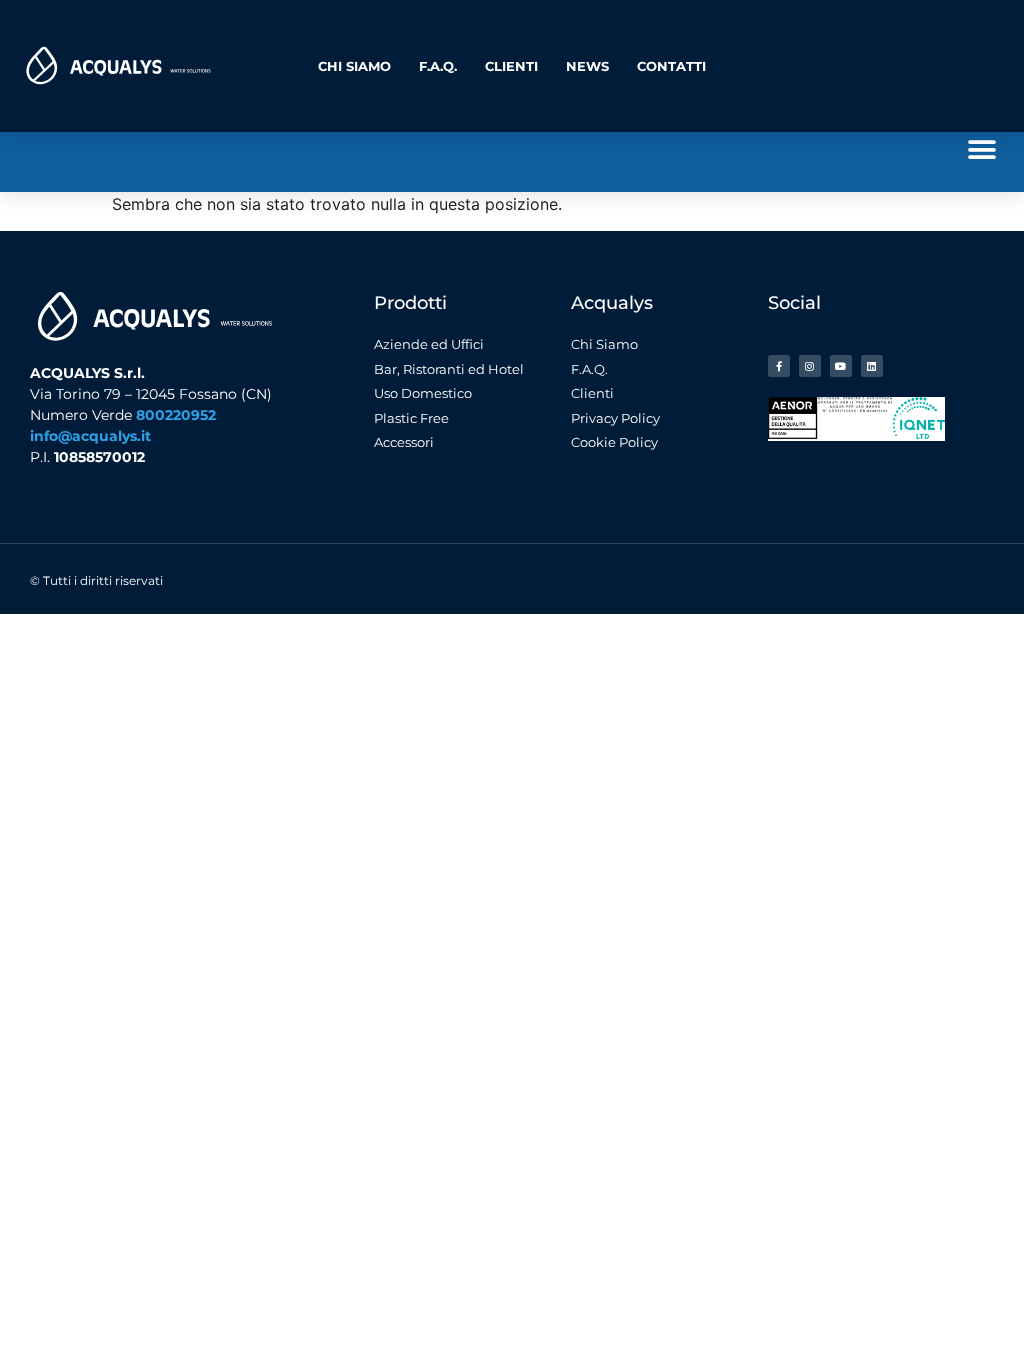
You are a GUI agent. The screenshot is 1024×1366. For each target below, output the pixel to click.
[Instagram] (810, 366)
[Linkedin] (872, 366)
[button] (981, 149)
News (587, 66)
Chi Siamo (354, 66)
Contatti (671, 66)
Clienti (511, 66)
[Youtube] (841, 366)
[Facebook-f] (779, 366)
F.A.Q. (438, 66)
